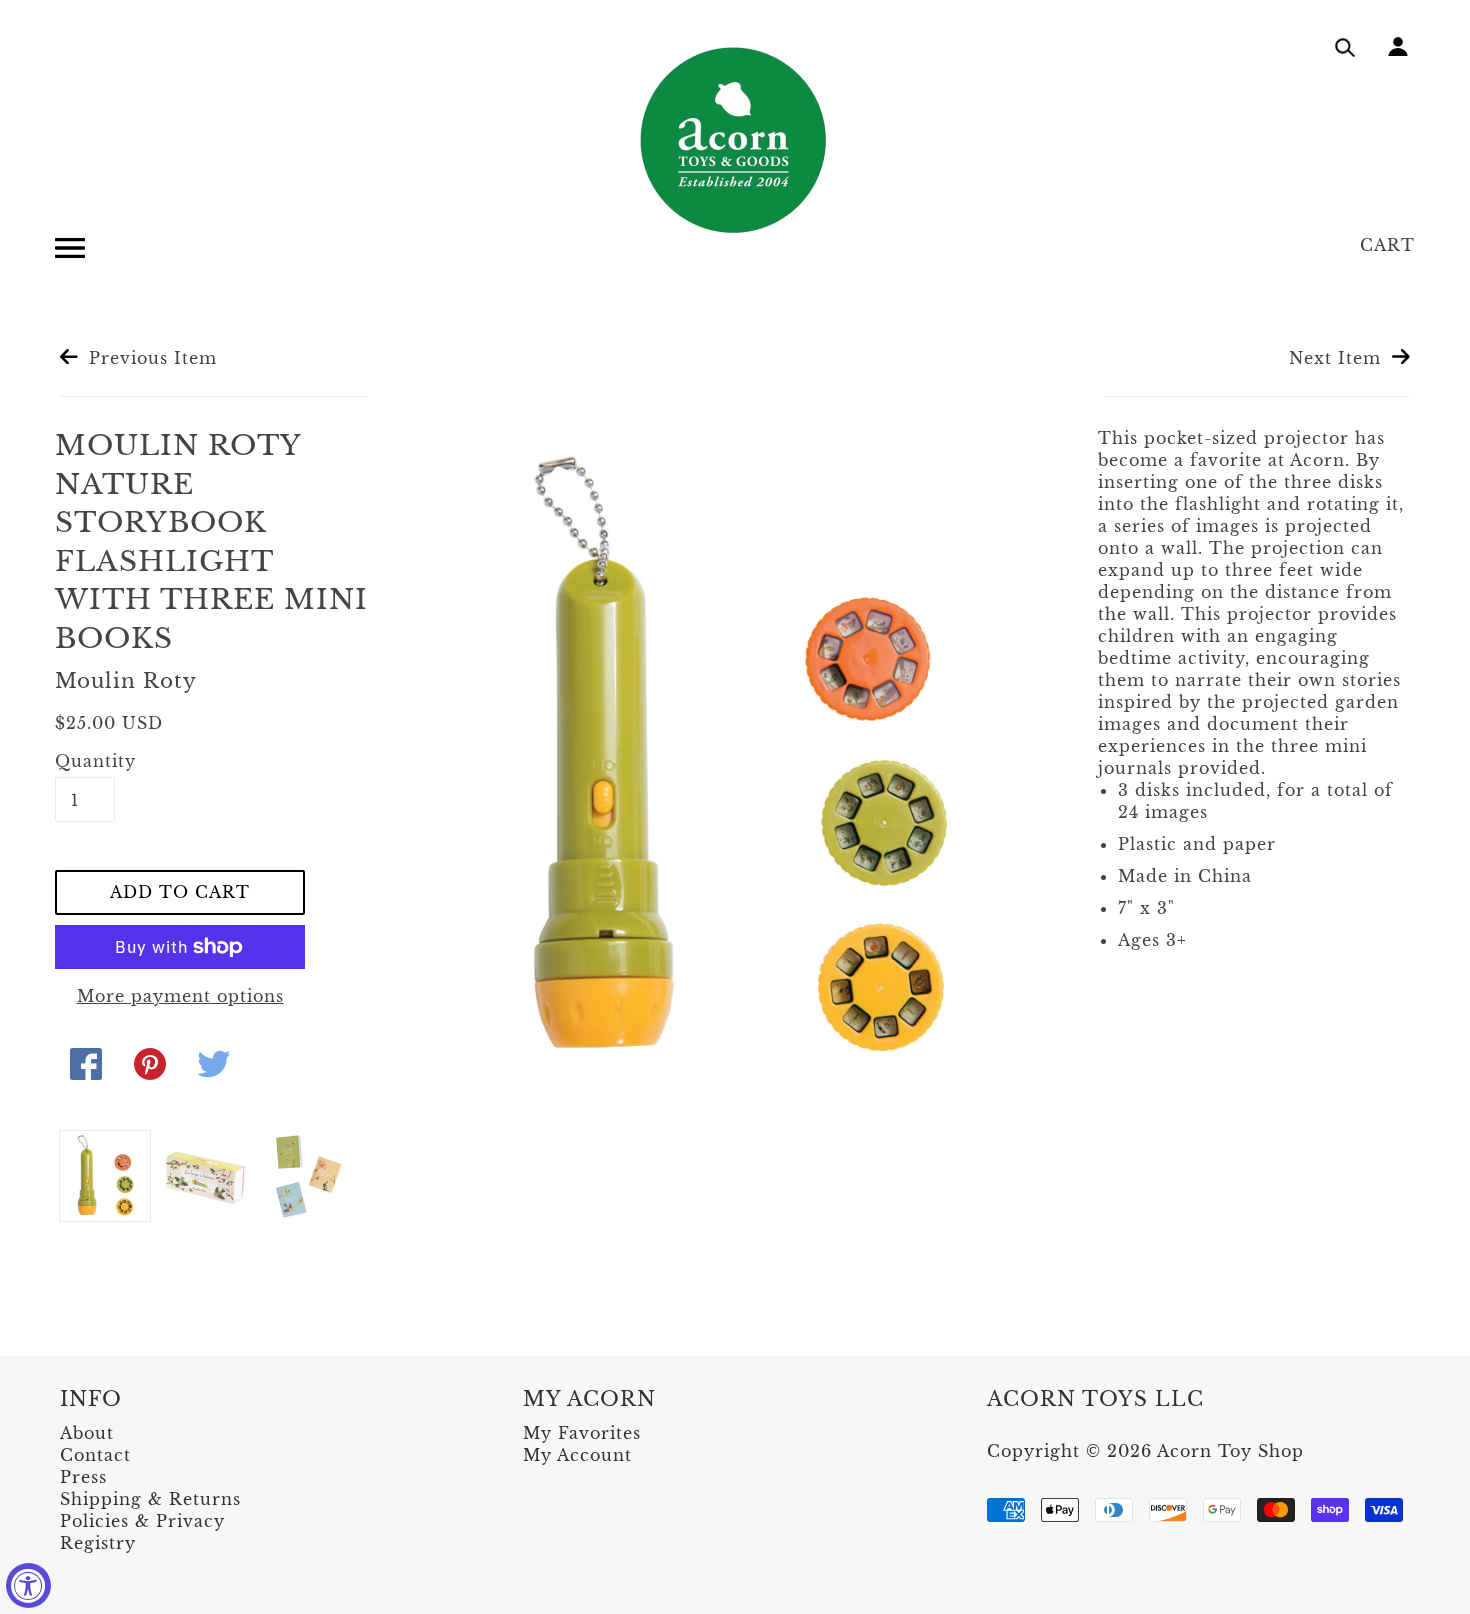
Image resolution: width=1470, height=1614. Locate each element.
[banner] (735, 140)
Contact (95, 1455)
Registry (98, 1543)
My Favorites (582, 1433)
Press (83, 1477)
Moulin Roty (126, 681)
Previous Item (150, 358)
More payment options (180, 996)
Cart (1387, 245)
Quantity (85, 761)
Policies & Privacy (142, 1521)
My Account (577, 1455)
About (87, 1433)
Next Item (1338, 358)
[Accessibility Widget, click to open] (28, 1585)
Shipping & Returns (150, 1499)
